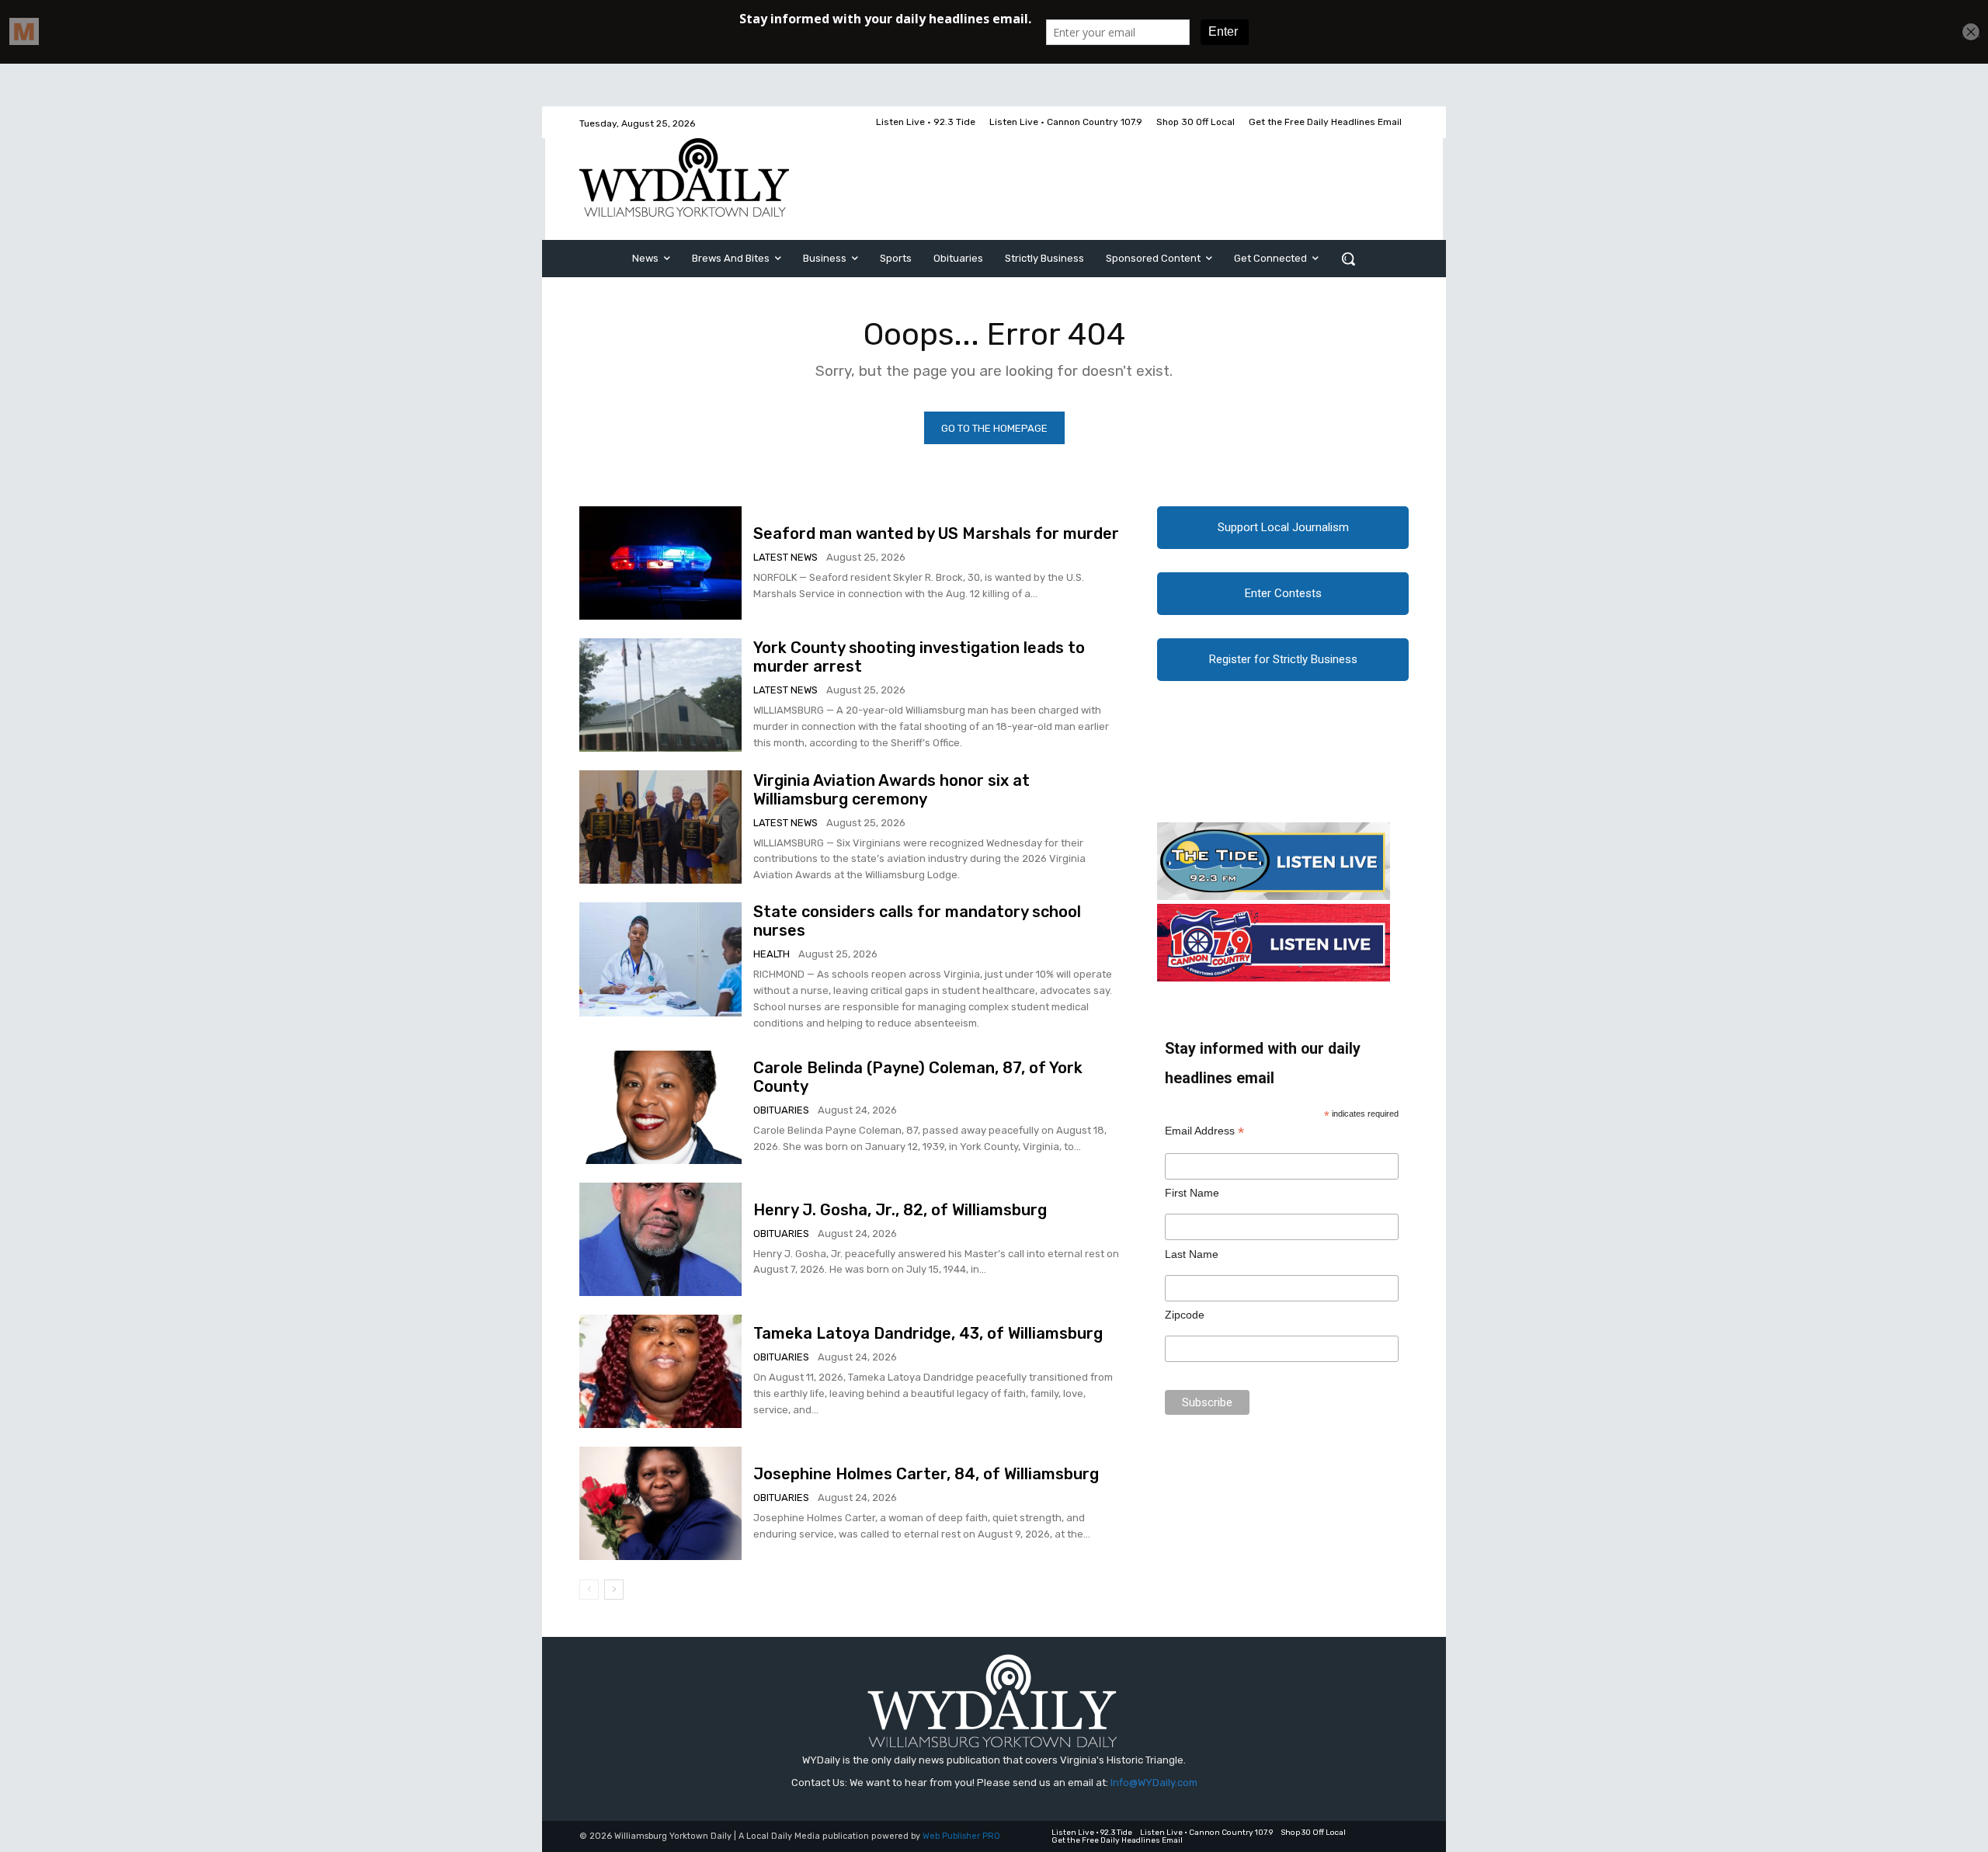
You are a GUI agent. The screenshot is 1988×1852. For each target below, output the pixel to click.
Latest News (785, 557)
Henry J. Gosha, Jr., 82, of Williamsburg (900, 1210)
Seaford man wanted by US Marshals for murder (936, 533)
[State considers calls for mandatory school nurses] (660, 959)
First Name (1192, 1193)
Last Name (1192, 1254)
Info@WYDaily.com (1154, 1783)
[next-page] (614, 1590)
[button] (1348, 259)
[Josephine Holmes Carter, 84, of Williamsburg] (660, 1503)
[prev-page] (589, 1590)
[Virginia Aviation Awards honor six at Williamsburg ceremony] (660, 827)
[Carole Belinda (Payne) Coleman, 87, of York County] (660, 1107)
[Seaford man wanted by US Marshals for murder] (660, 563)
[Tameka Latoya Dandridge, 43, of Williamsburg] (660, 1371)
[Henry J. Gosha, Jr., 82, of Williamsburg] (660, 1239)
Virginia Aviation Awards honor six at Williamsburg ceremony (891, 790)
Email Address (1204, 1131)
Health (772, 954)
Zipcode (1185, 1315)
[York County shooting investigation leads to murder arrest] (660, 695)
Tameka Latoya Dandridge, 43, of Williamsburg (928, 1333)
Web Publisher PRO (961, 1836)
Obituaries (781, 1110)
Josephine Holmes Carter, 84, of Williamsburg (926, 1474)
